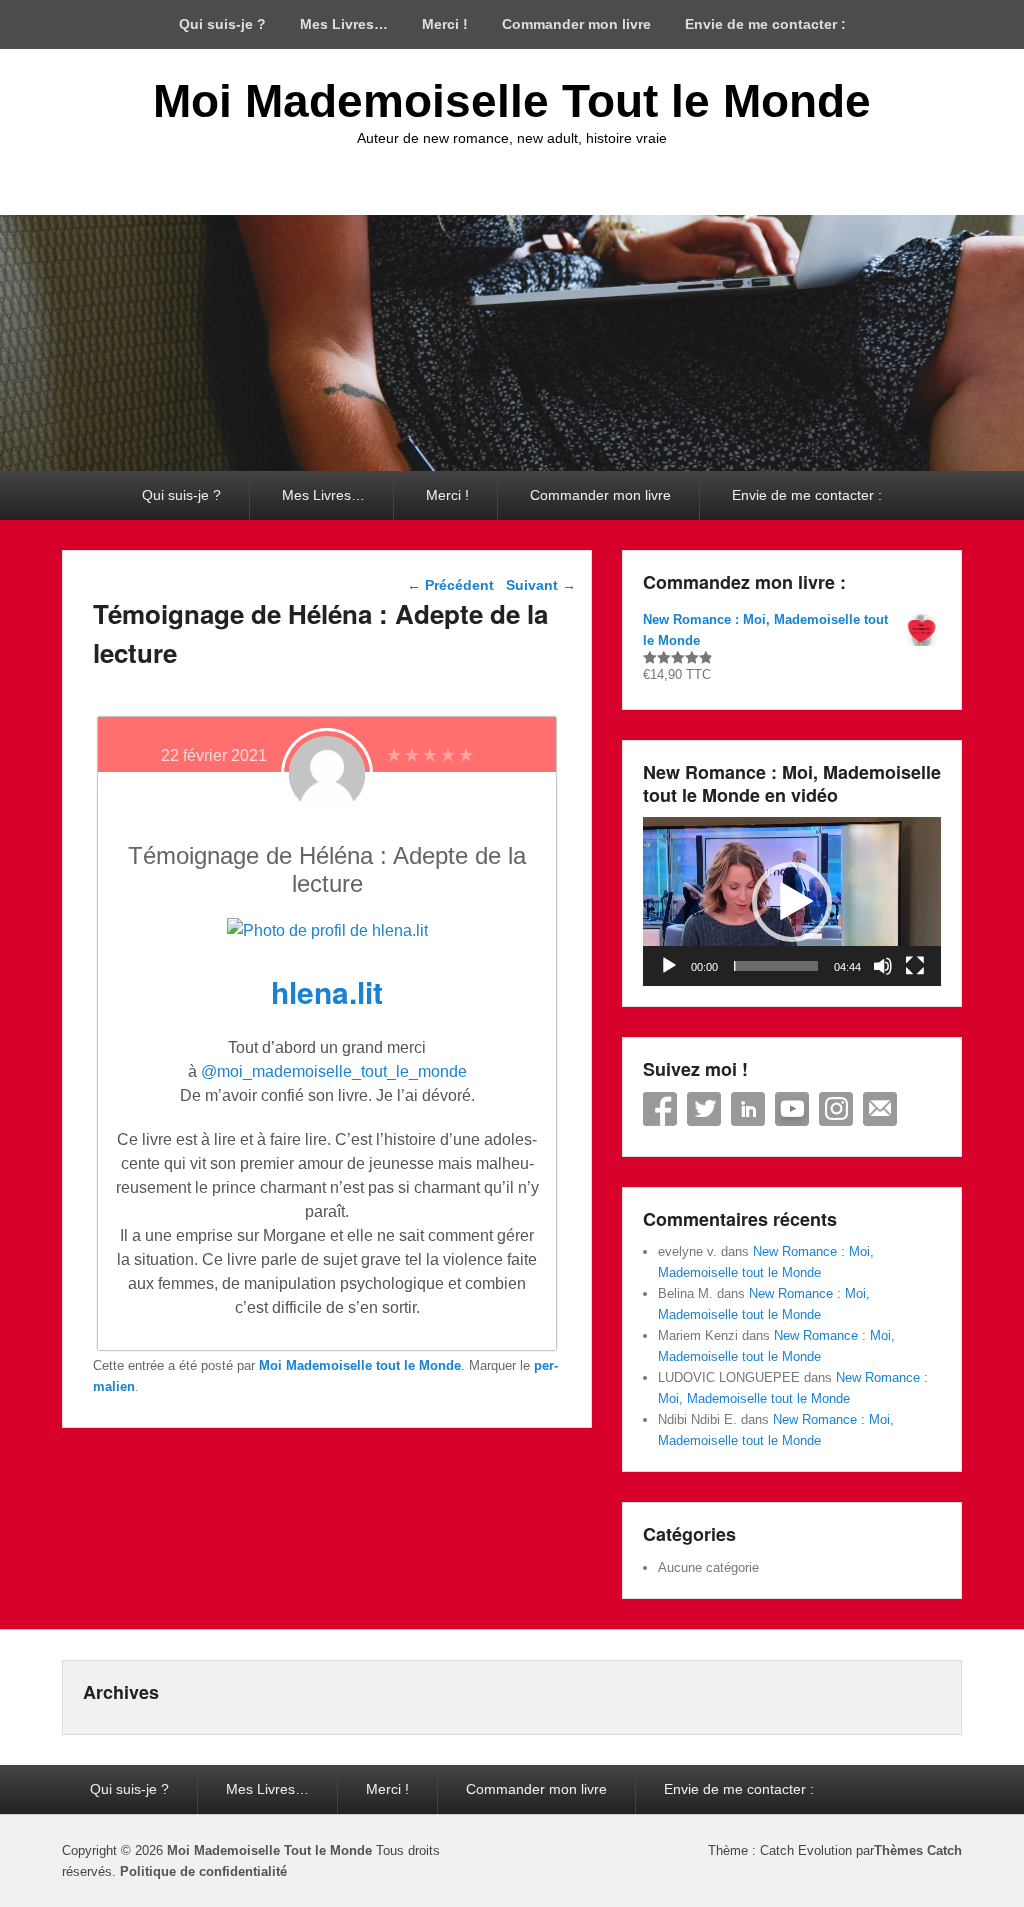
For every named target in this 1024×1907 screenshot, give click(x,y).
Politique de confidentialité (203, 1871)
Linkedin (748, 1109)
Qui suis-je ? (222, 24)
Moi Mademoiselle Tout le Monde (512, 101)
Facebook (660, 1109)
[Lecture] (669, 966)
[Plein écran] (915, 966)
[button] (792, 902)
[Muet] (883, 966)
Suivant (541, 585)
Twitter (704, 1109)
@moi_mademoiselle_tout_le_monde (334, 1071)
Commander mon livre (576, 24)
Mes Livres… (344, 24)
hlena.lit (327, 991)
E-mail (880, 1109)
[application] (792, 901)
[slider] (776, 966)
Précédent (450, 585)
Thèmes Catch (918, 1850)
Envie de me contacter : (765, 24)
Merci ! (445, 24)
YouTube (792, 1109)
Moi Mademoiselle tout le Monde (360, 1365)
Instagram (836, 1109)
